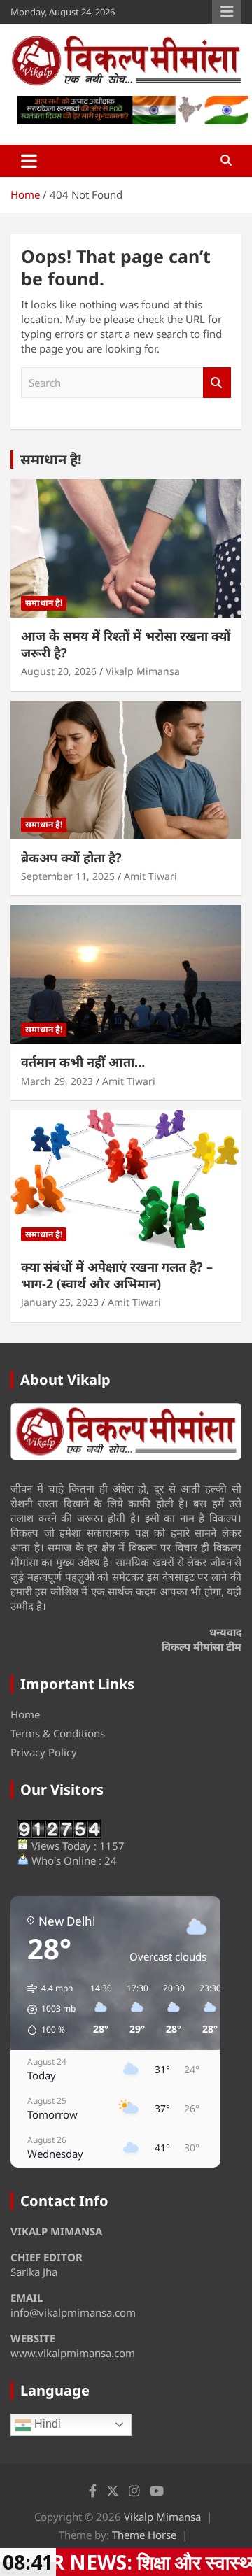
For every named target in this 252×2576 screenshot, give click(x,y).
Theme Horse (144, 2535)
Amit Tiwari (150, 876)
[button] (47, 2009)
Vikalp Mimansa (143, 671)
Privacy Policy (44, 1752)
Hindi (46, 2424)
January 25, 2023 (60, 1302)
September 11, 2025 (68, 876)
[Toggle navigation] (29, 161)
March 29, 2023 (57, 1081)
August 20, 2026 (59, 671)
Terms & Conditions (58, 1733)
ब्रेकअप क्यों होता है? (71, 858)
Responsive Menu (227, 12)
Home (25, 1714)
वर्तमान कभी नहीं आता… (83, 1062)
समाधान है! (51, 459)
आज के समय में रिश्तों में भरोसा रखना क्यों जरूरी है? (126, 644)
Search (217, 383)
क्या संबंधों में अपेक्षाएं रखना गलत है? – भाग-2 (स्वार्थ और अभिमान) (117, 1275)
